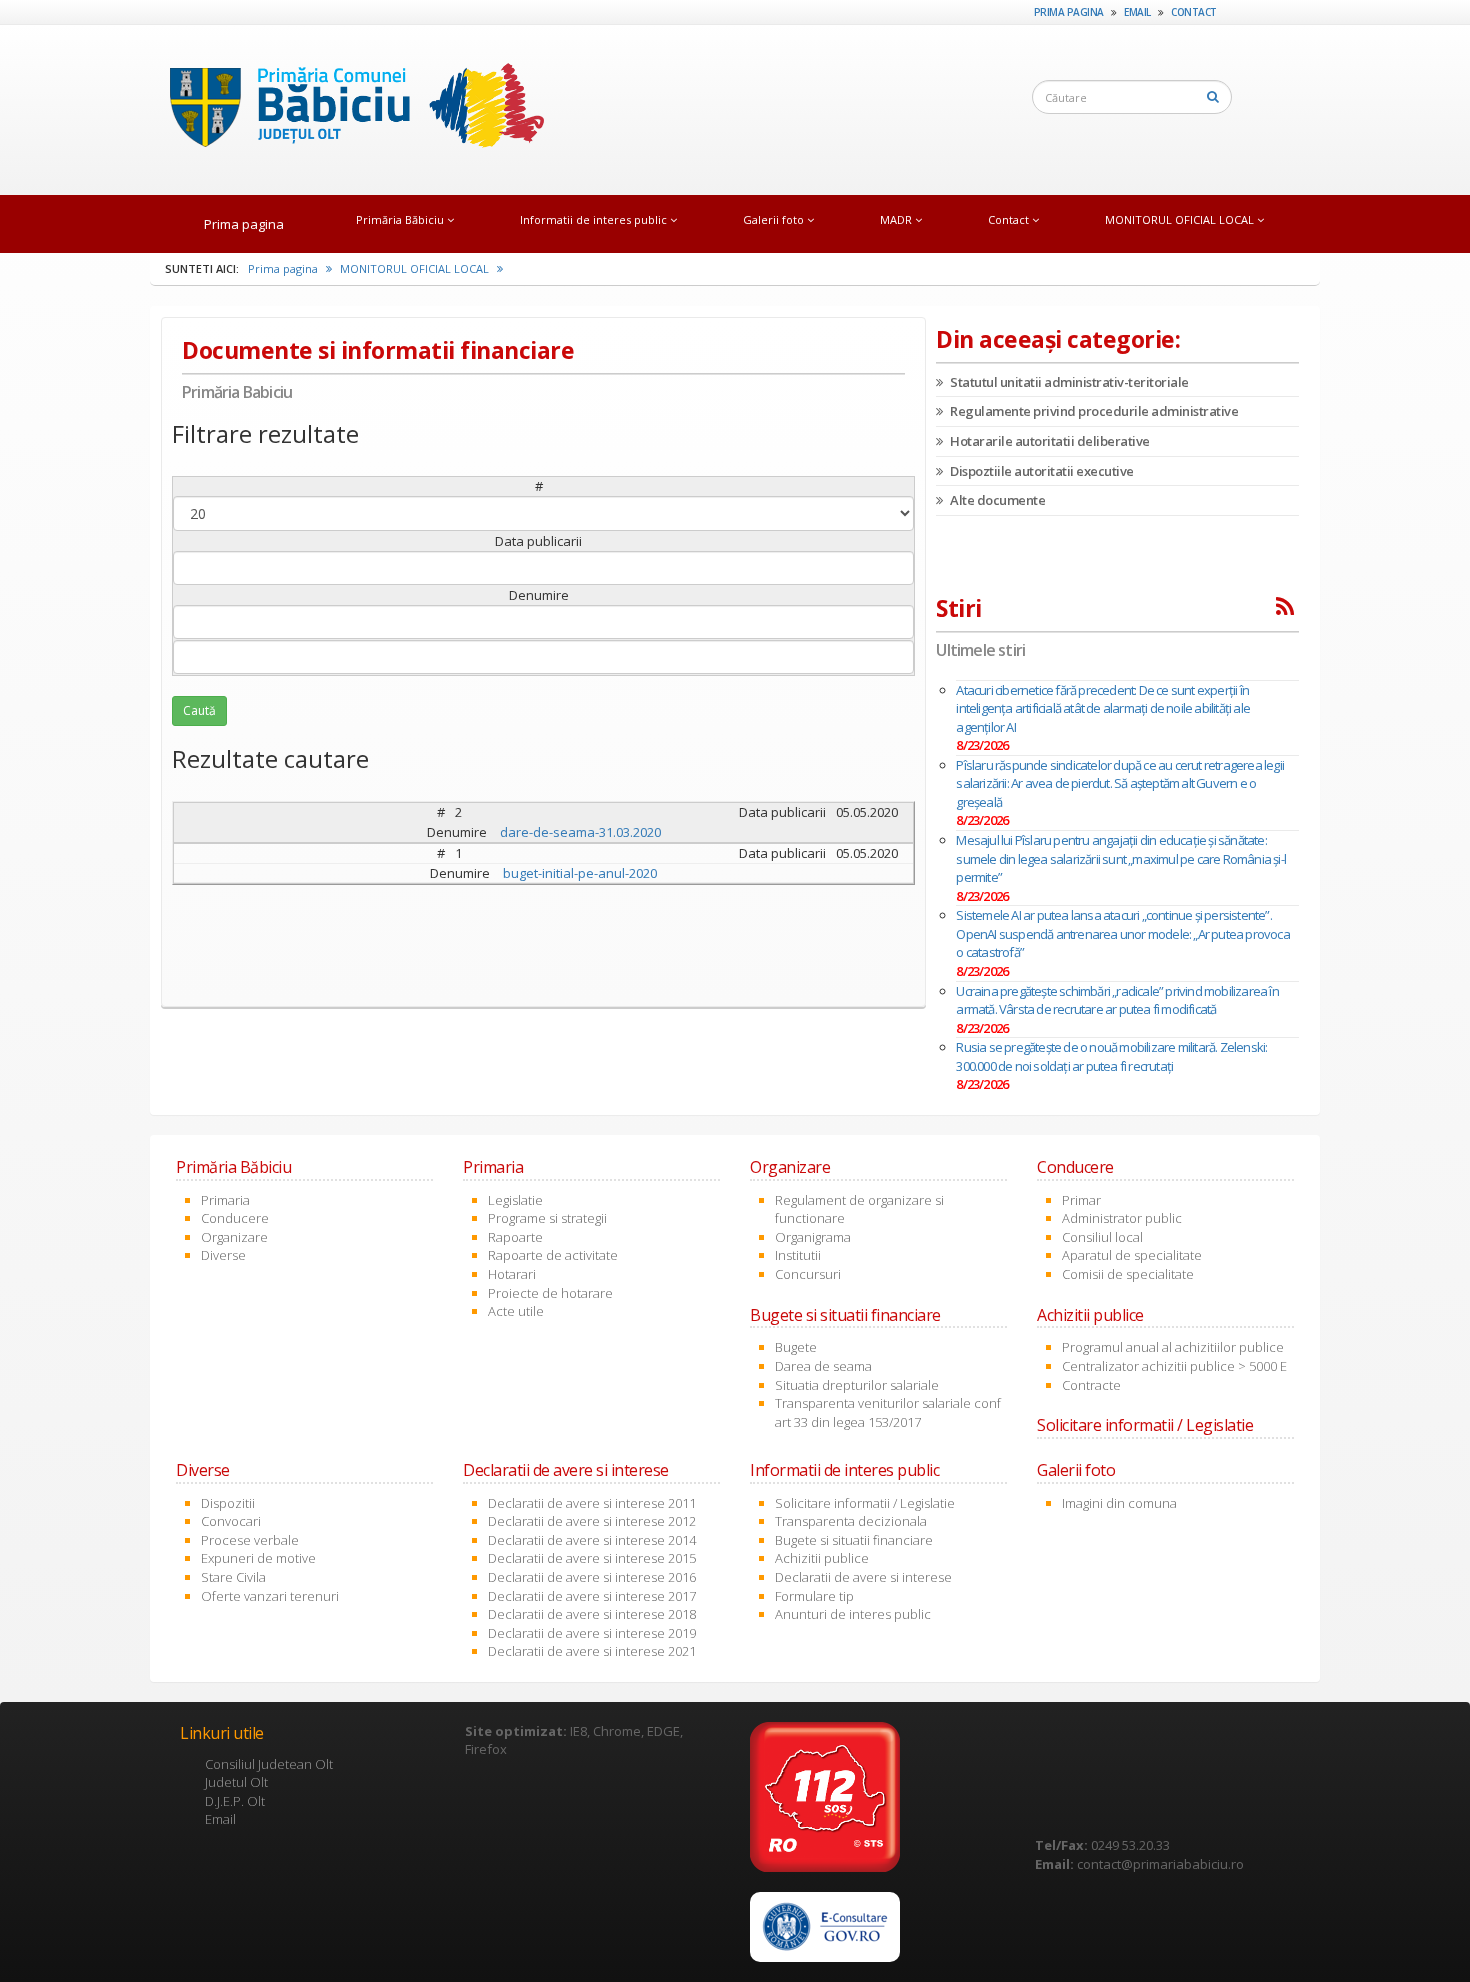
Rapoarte (515, 1237)
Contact (1194, 12)
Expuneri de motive (258, 1558)
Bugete (796, 1347)
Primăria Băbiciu (401, 219)
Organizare (234, 1237)
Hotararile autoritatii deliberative (1049, 441)
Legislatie (515, 1200)
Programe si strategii (547, 1218)
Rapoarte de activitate (553, 1255)
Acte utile (516, 1311)
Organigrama (813, 1237)
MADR (897, 219)
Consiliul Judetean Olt (269, 1764)
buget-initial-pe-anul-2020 (580, 873)
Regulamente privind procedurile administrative (1093, 411)
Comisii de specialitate (1128, 1274)
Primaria (225, 1200)
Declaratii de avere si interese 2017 (592, 1596)
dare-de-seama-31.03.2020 (580, 832)
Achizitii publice (822, 1558)
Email (1137, 12)
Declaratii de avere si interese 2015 (592, 1558)
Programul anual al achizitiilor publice (1173, 1347)
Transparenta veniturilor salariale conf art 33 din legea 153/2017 (888, 1412)
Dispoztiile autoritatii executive (1041, 471)
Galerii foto (775, 219)
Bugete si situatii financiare (854, 1540)
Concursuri (808, 1274)
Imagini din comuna (1119, 1503)
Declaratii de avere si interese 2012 (592, 1521)
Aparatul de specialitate (1132, 1255)
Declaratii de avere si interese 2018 (592, 1614)
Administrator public (1122, 1218)
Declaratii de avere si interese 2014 (592, 1540)
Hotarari (512, 1274)
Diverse (223, 1255)
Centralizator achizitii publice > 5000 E (1174, 1366)
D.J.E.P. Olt (235, 1801)
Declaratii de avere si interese (863, 1577)
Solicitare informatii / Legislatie (865, 1503)
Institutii (798, 1255)
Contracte (1091, 1385)
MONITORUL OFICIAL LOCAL (1181, 219)
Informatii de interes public (595, 219)
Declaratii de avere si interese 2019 (592, 1633)
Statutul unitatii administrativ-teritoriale (1068, 382)
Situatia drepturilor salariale (857, 1385)
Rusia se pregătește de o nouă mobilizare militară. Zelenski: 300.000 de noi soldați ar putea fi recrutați (1111, 1056)
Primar (1081, 1200)
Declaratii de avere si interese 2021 (592, 1651)
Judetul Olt (236, 1782)
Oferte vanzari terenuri (270, 1596)
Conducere (235, 1218)
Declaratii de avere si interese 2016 (592, 1577)
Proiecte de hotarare (550, 1293)
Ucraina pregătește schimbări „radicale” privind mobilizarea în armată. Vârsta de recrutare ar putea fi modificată (1117, 1000)
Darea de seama (823, 1366)
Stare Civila (233, 1577)
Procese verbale (250, 1540)
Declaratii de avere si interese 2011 (592, 1503)
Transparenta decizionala (851, 1521)
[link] (825, 1927)
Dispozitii (228, 1503)
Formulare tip (814, 1596)
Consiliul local (1102, 1237)
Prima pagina (1069, 12)
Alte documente (996, 500)
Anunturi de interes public (853, 1614)
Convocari (231, 1521)
